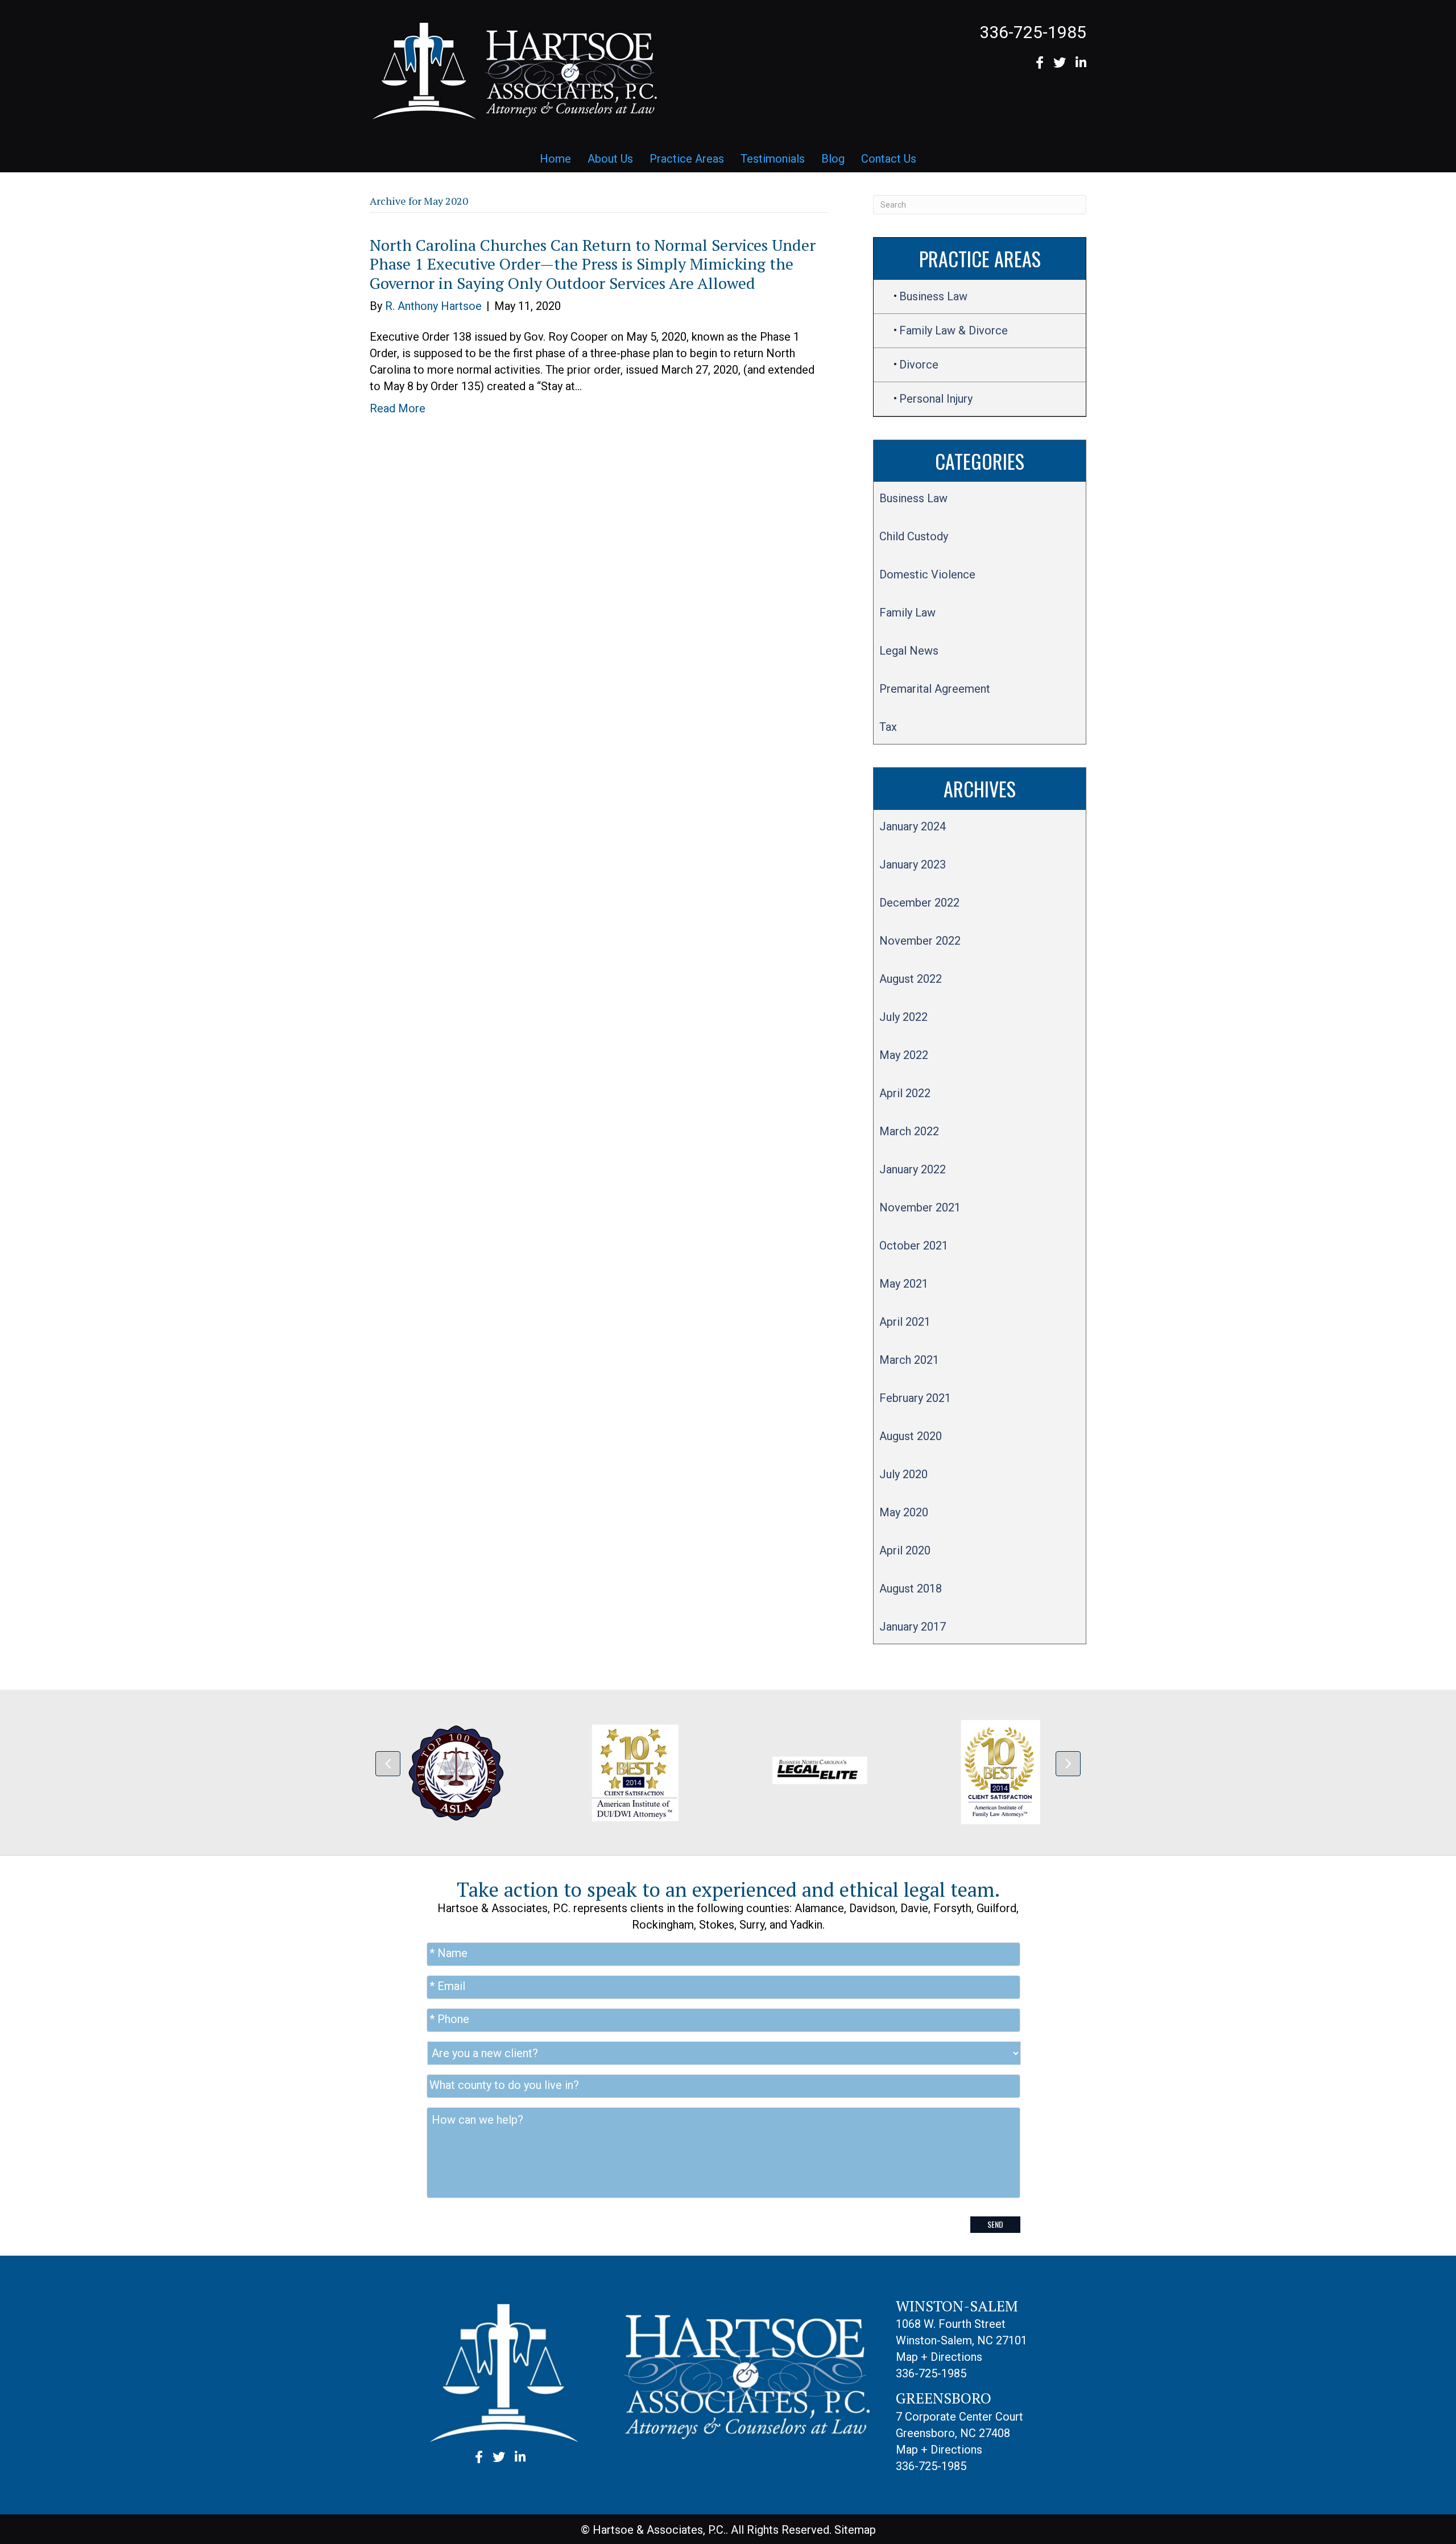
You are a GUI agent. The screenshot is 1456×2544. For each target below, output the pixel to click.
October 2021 (914, 1246)
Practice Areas (687, 159)
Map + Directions (939, 2357)
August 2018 (911, 1589)
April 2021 (905, 1322)
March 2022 (909, 1131)
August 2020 (911, 1436)
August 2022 (911, 979)
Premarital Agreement (935, 689)
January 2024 (913, 826)
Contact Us (889, 159)
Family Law (907, 613)
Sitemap (855, 2530)
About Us (610, 159)
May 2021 (904, 1284)
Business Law (933, 296)
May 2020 (904, 1512)
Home (555, 159)
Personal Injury (936, 399)
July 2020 (903, 1474)
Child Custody (914, 536)
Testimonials (773, 159)
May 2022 (904, 1055)
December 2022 (919, 903)
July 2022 (903, 1017)
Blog (833, 159)
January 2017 (913, 1627)
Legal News (909, 651)
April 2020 (905, 1550)
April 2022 (905, 1093)
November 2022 (920, 941)
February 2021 (915, 1398)
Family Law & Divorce (954, 330)
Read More (398, 408)
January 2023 (913, 864)
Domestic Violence (927, 574)
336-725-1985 (1033, 32)
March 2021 (909, 1360)
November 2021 (920, 1207)
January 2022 (913, 1169)
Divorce (919, 365)
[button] (388, 1764)
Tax (888, 727)
